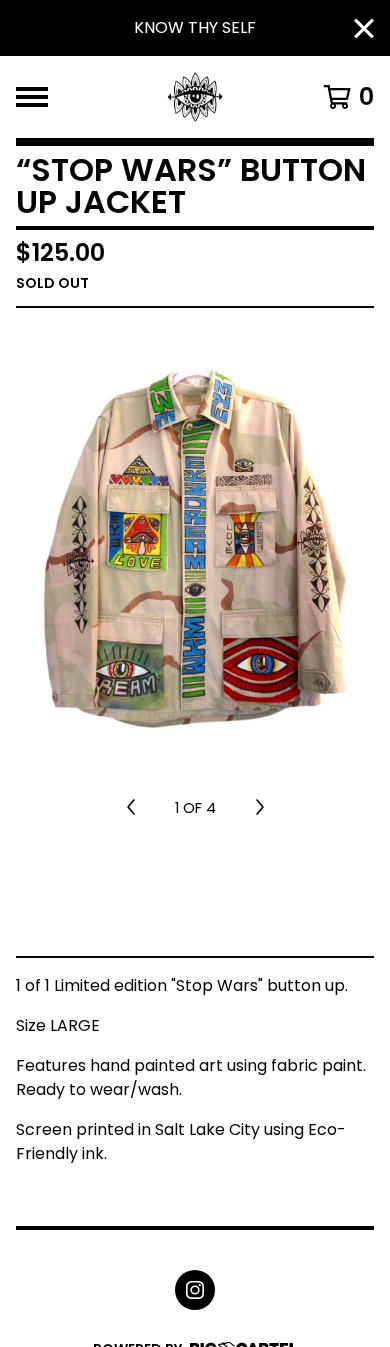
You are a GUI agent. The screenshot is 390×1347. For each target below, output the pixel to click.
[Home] (195, 97)
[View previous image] (131, 808)
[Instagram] (195, 1290)
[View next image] (260, 808)
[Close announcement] (364, 28)
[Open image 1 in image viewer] (195, 548)
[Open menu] (32, 97)
